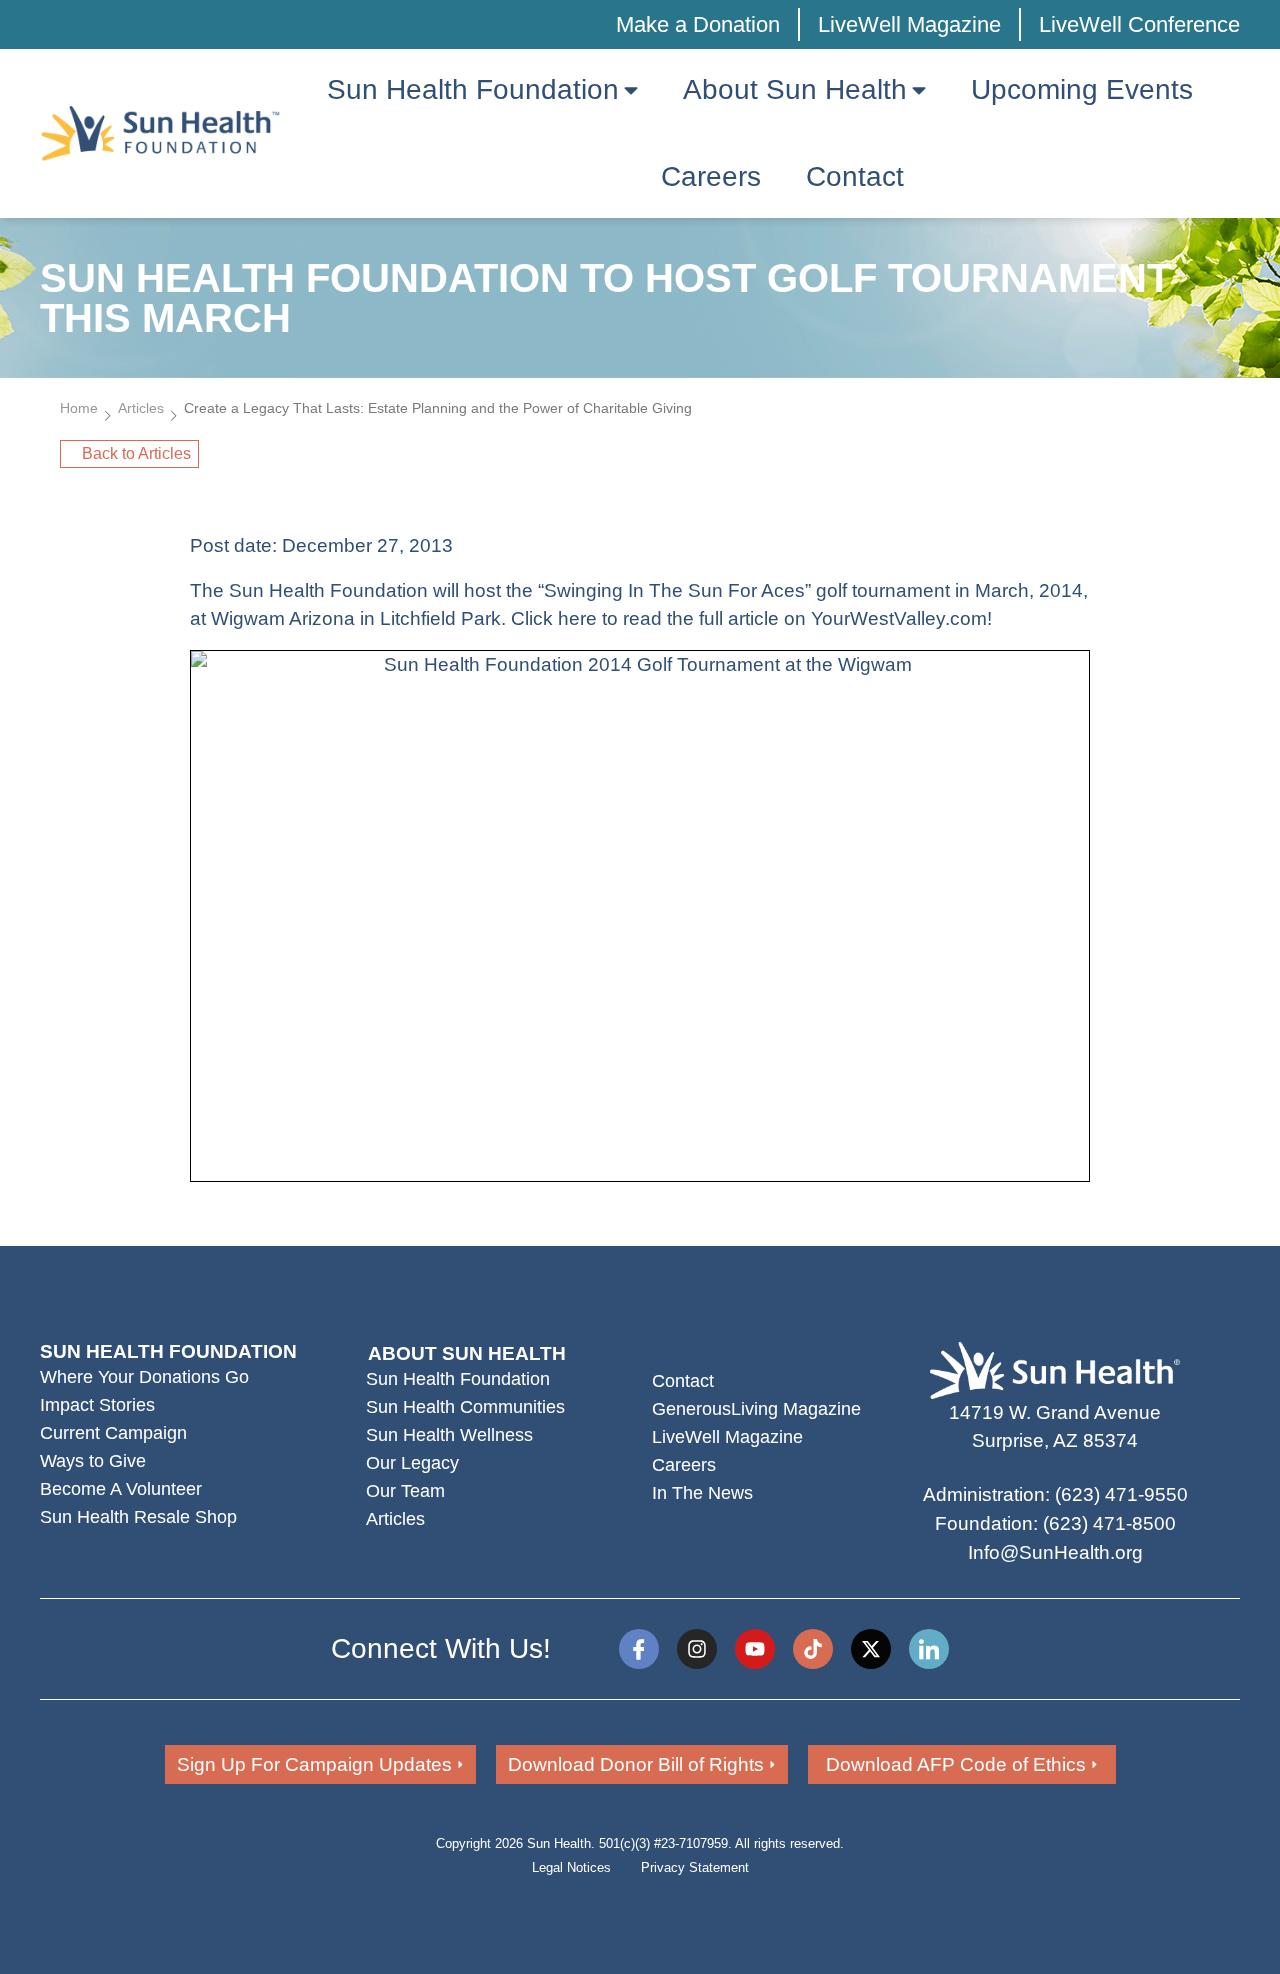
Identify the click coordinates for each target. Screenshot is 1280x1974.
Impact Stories (97, 1405)
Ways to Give (93, 1461)
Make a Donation (698, 24)
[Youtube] (755, 1649)
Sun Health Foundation (458, 1379)
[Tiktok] (813, 1649)
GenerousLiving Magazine (756, 1409)
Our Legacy (412, 1463)
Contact (683, 1381)
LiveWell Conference (1139, 24)
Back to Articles (136, 453)
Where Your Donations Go (144, 1377)
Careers (684, 1465)
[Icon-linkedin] (929, 1649)
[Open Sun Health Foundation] (631, 90)
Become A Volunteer (121, 1489)
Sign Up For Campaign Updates (314, 1764)
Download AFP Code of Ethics (956, 1764)
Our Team (405, 1491)
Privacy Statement (695, 1867)
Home (79, 408)
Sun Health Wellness (449, 1435)
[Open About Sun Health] (919, 90)
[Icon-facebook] (639, 1649)
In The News (702, 1493)
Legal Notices (571, 1867)
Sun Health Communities (465, 1407)
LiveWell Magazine (909, 24)
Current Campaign (113, 1433)
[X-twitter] (871, 1649)
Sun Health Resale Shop (138, 1517)
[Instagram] (697, 1649)
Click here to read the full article (645, 618)
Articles (141, 408)
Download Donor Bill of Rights (636, 1764)
